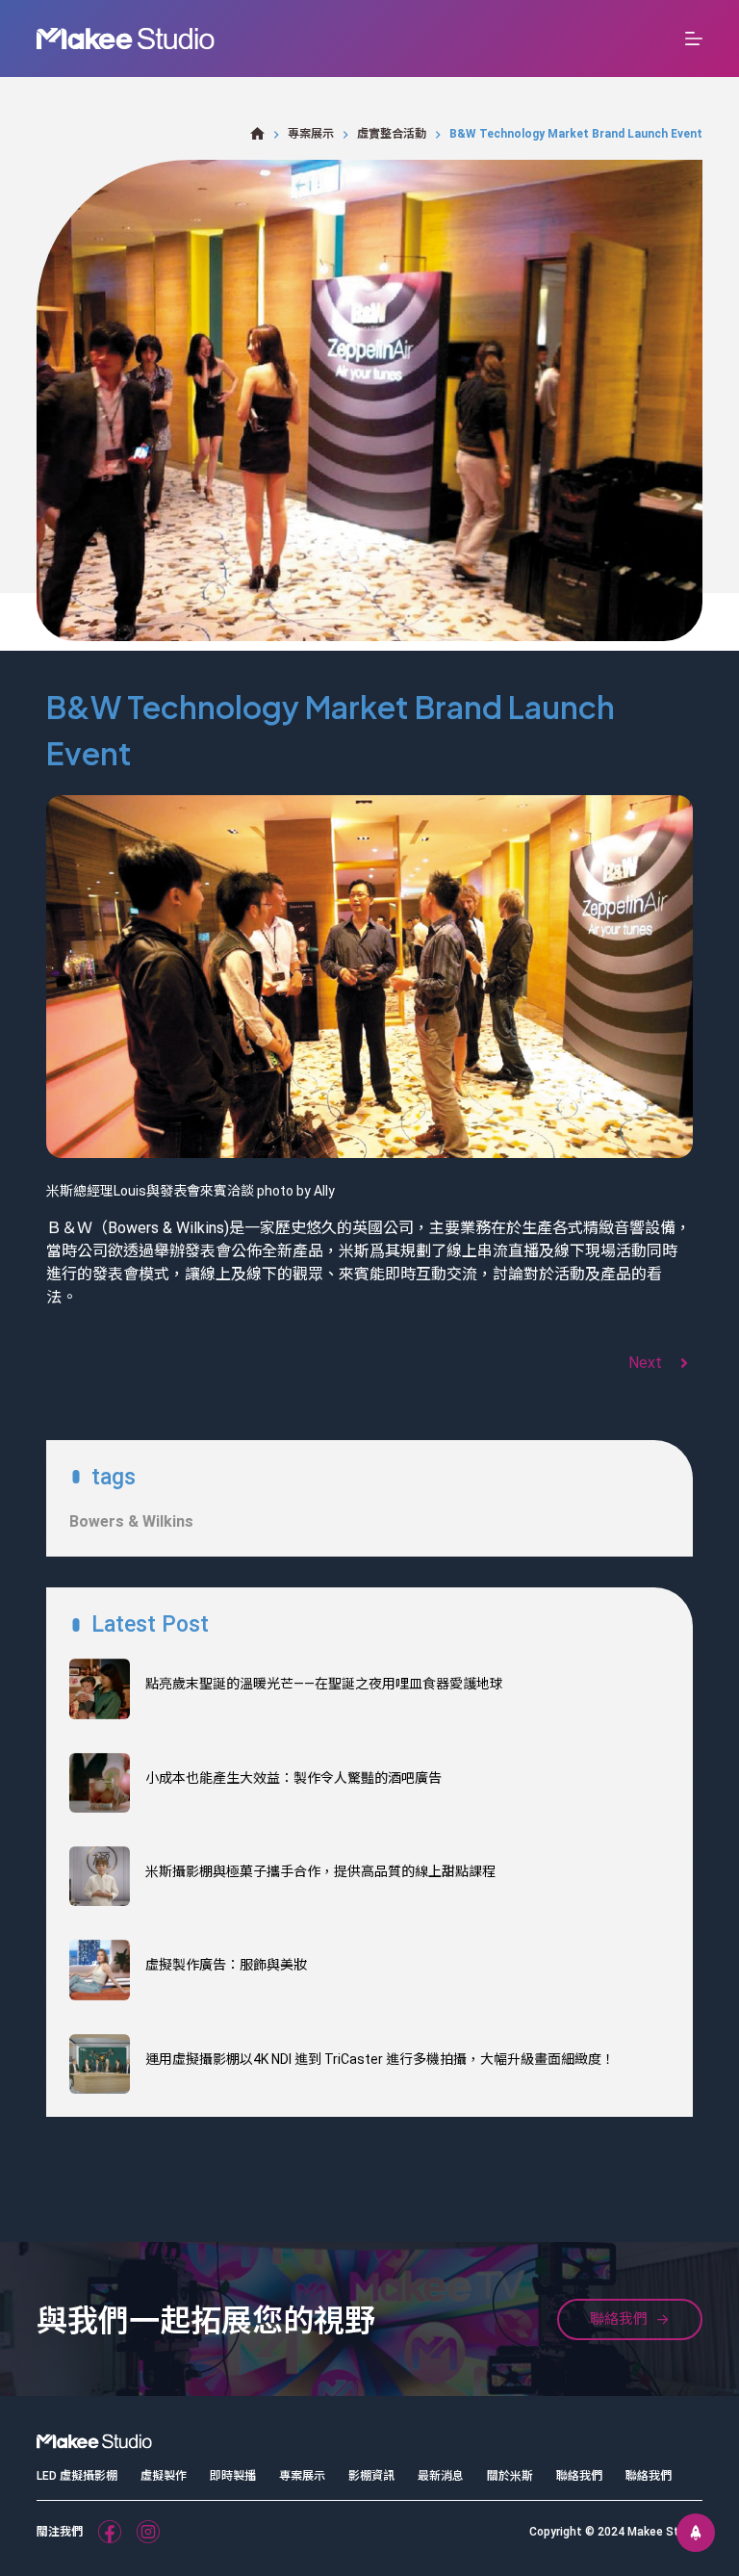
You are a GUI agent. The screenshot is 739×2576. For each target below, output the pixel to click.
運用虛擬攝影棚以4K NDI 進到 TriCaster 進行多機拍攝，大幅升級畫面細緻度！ (380, 2059)
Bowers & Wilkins (131, 1521)
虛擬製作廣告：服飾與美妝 (226, 1965)
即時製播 (233, 2476)
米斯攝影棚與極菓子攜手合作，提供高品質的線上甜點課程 (320, 1871)
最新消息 (441, 2476)
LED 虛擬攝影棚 (77, 2476)
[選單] (694, 39)
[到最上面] (696, 2533)
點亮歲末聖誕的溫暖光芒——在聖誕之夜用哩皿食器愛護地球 (324, 1684)
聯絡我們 (579, 2476)
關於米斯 (510, 2476)
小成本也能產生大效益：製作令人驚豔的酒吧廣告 (293, 1778)
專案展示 (302, 2476)
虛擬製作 (164, 2476)
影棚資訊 (371, 2476)
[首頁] (257, 134)
